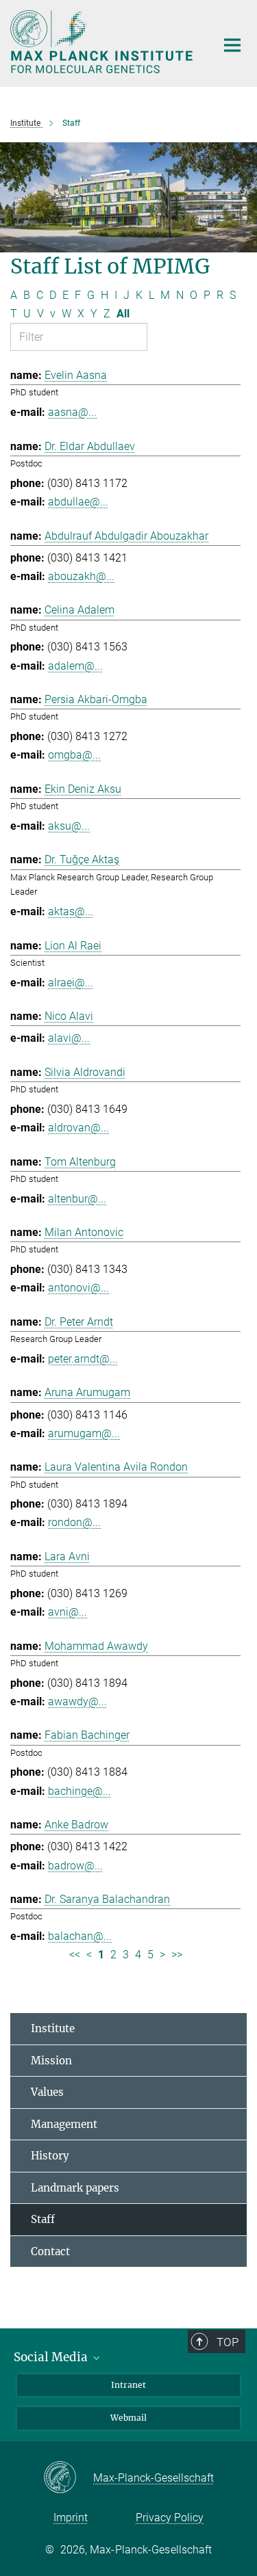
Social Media (52, 2357)
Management (64, 2124)
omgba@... (74, 755)
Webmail (128, 2418)
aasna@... (72, 412)
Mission (51, 2061)
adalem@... (75, 666)
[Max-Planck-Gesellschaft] (68, 2478)
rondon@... (74, 1522)
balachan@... (80, 1936)
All (123, 314)
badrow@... (75, 1866)
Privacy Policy (170, 2518)
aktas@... (71, 911)
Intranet (128, 2385)
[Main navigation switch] (232, 45)
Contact (50, 2251)
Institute (53, 2028)
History (50, 2156)
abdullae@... (78, 502)
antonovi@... (78, 1288)
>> (177, 1955)
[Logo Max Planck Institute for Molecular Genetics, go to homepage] (103, 42)
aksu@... (69, 826)
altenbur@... (77, 1199)
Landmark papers (75, 2188)
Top (228, 2342)
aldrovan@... (78, 1128)
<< (75, 1955)
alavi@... (69, 1038)
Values (47, 2092)
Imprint (71, 2518)
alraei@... (71, 983)
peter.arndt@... (83, 1359)
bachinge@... (79, 1791)
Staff (43, 2219)
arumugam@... (84, 1433)
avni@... (68, 1612)
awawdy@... (77, 1701)
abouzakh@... (81, 576)
